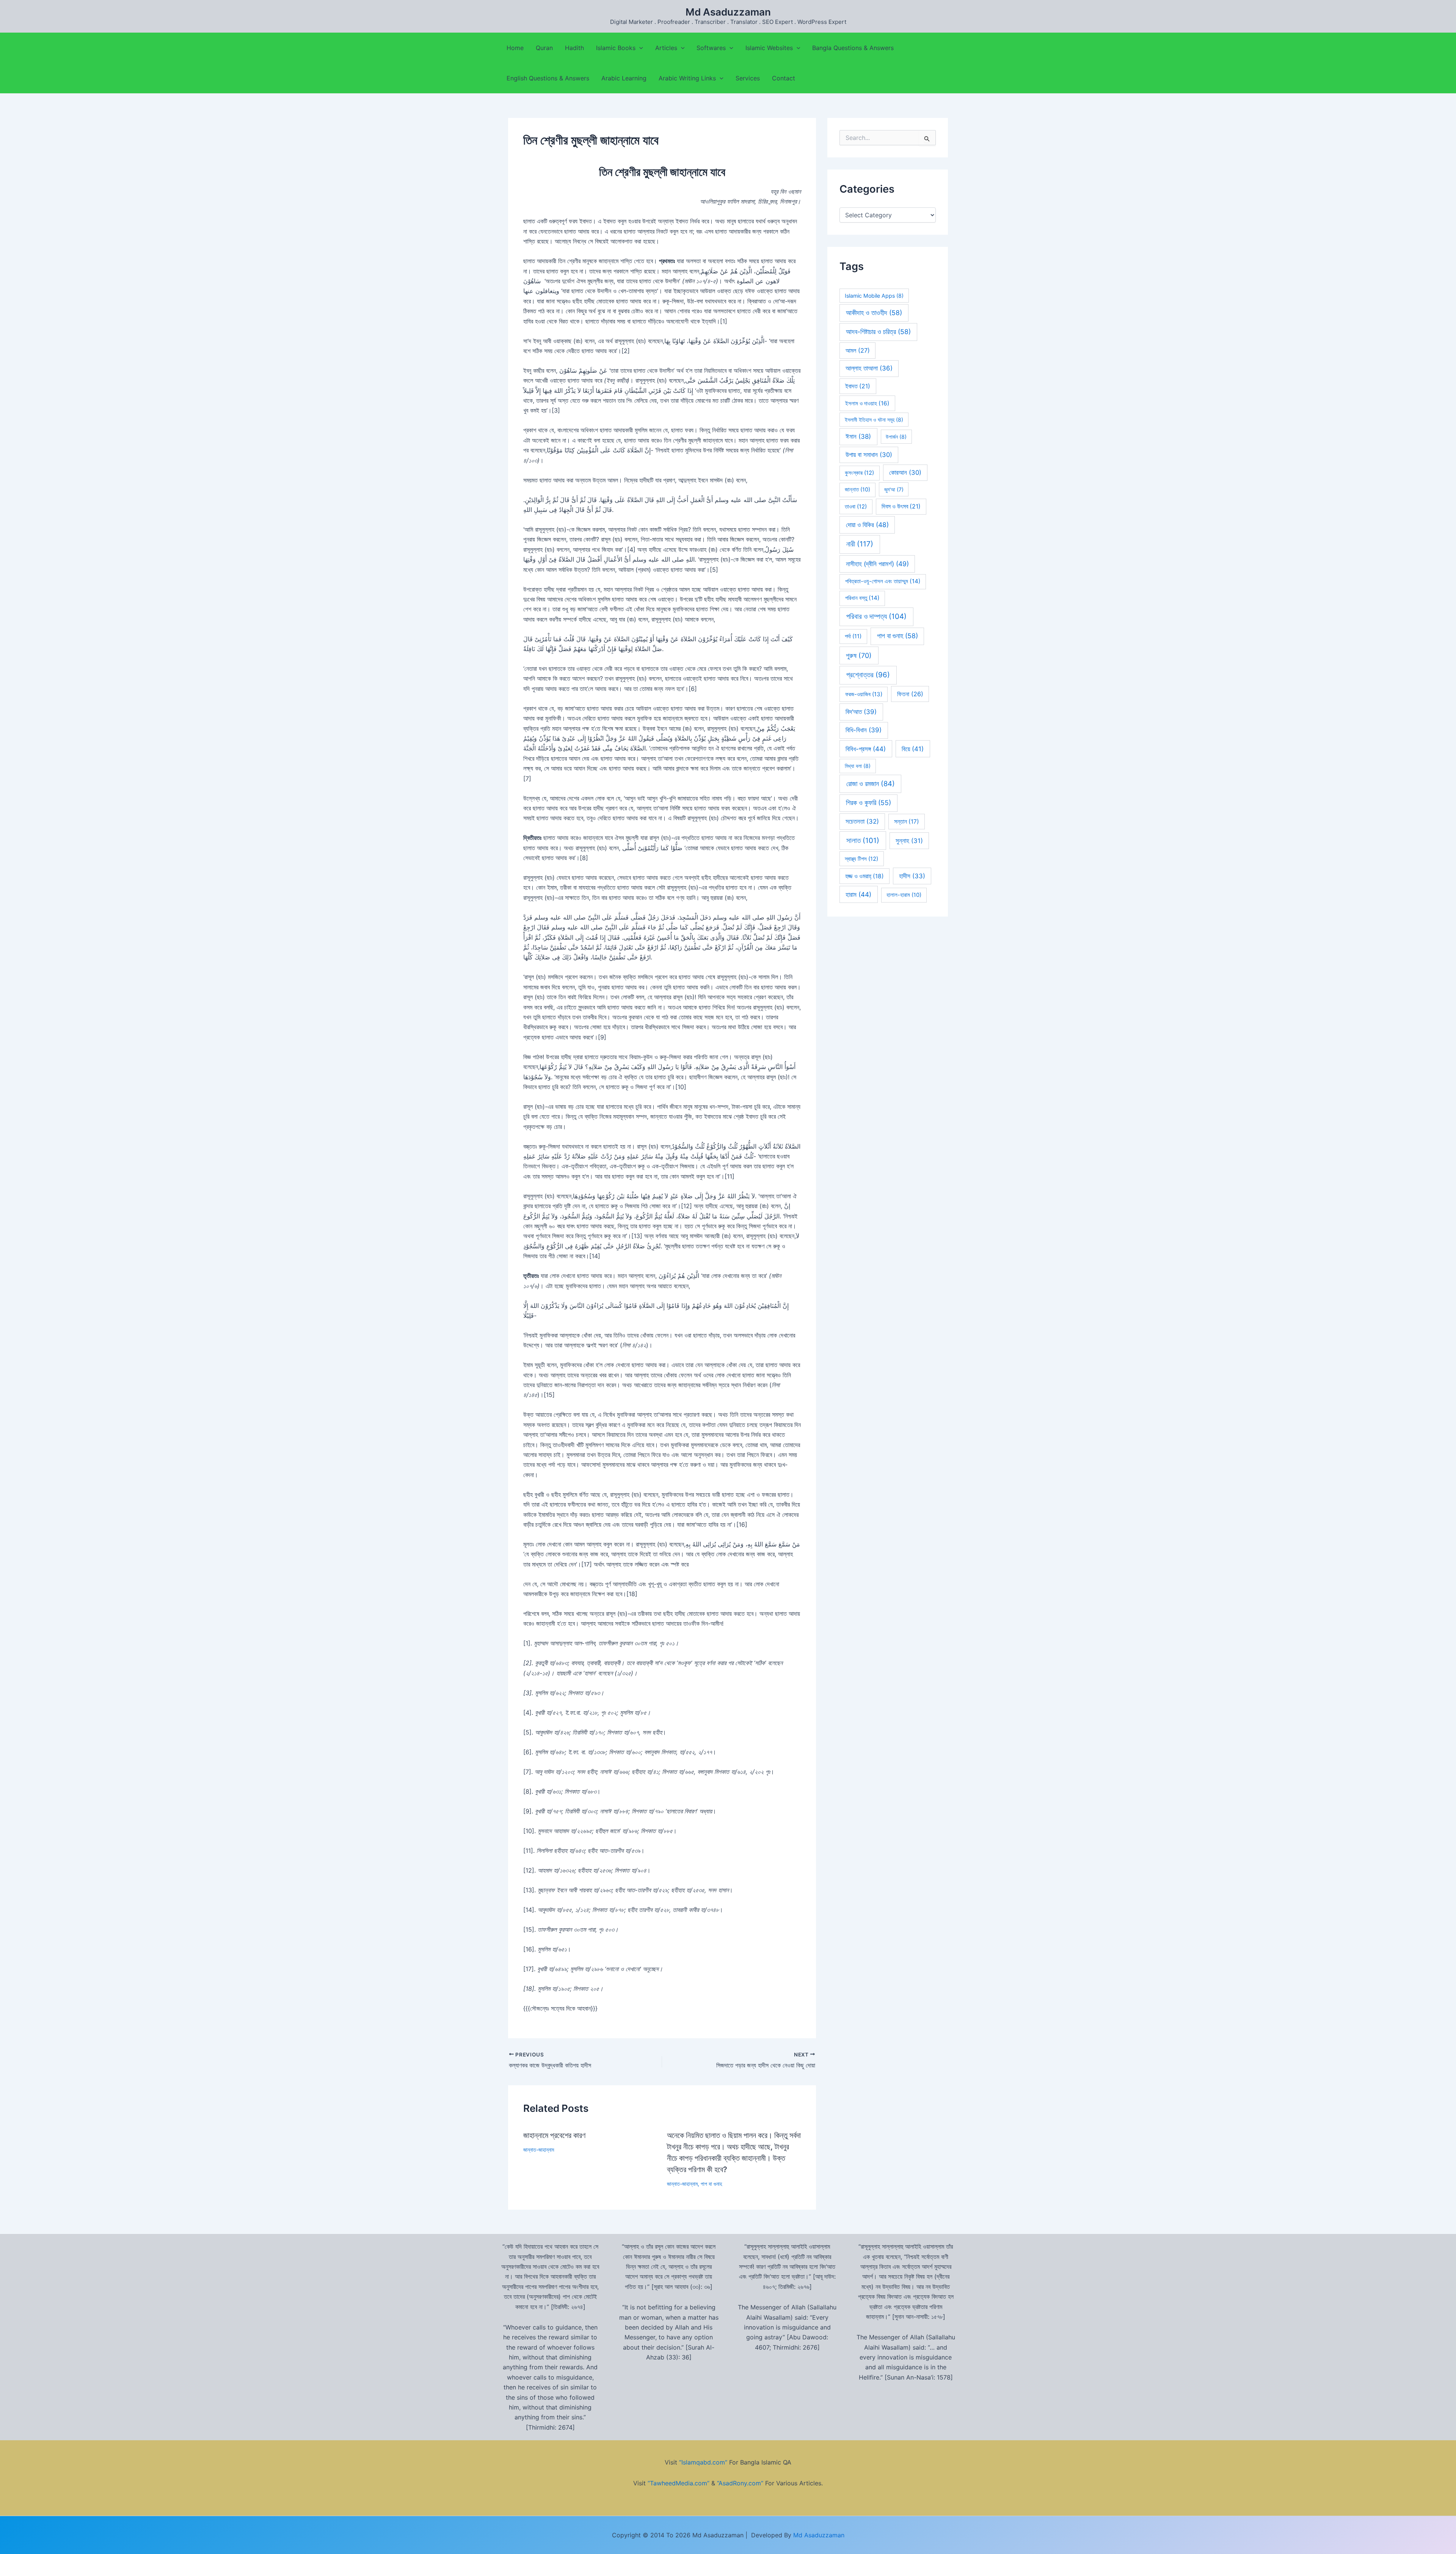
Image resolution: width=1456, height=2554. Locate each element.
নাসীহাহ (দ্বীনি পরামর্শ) (877, 564)
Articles (666, 48)
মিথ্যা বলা (858, 766)
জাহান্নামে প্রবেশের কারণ (554, 2135)
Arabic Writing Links (687, 78)
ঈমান (858, 436)
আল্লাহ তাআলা (869, 368)
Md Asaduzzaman (728, 12)
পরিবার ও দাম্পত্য (876, 616)
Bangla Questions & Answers (853, 48)
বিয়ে (913, 749)
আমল (858, 350)
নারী (860, 544)
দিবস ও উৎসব (901, 506)
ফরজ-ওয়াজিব (864, 694)
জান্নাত (857, 490)
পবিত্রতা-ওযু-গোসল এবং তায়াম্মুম (883, 581)
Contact (784, 78)
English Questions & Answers (548, 78)
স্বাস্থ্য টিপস (861, 859)
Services (748, 78)
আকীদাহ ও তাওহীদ (874, 313)
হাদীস (912, 876)
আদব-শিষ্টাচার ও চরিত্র (878, 332)
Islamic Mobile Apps (874, 296)
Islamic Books (616, 48)
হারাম (858, 894)
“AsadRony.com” (740, 2483)
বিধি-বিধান (864, 730)
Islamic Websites (769, 48)
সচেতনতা (862, 821)
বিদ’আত (861, 712)
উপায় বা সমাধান (869, 455)
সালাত (863, 841)
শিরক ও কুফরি (868, 803)
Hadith (574, 48)
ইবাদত (858, 386)
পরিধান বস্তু (862, 598)
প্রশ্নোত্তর (868, 675)
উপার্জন (896, 437)
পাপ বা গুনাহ (711, 2184)
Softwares (711, 48)
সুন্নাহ (909, 841)
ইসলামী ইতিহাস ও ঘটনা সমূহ (874, 420)
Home (515, 48)
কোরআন (905, 472)
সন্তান (907, 822)
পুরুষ (859, 655)
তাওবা (856, 507)
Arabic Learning (624, 78)
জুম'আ (894, 489)
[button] (639, 48)
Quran (544, 48)
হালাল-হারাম (904, 895)
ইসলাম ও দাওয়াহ (867, 403)
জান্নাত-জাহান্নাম (539, 2150)
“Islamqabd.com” (703, 2462)
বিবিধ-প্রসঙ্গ (866, 749)
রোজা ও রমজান (871, 783)
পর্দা (853, 636)
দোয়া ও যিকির (867, 525)
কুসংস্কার (859, 473)
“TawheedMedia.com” (679, 2483)
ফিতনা (910, 694)
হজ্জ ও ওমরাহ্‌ (864, 876)
